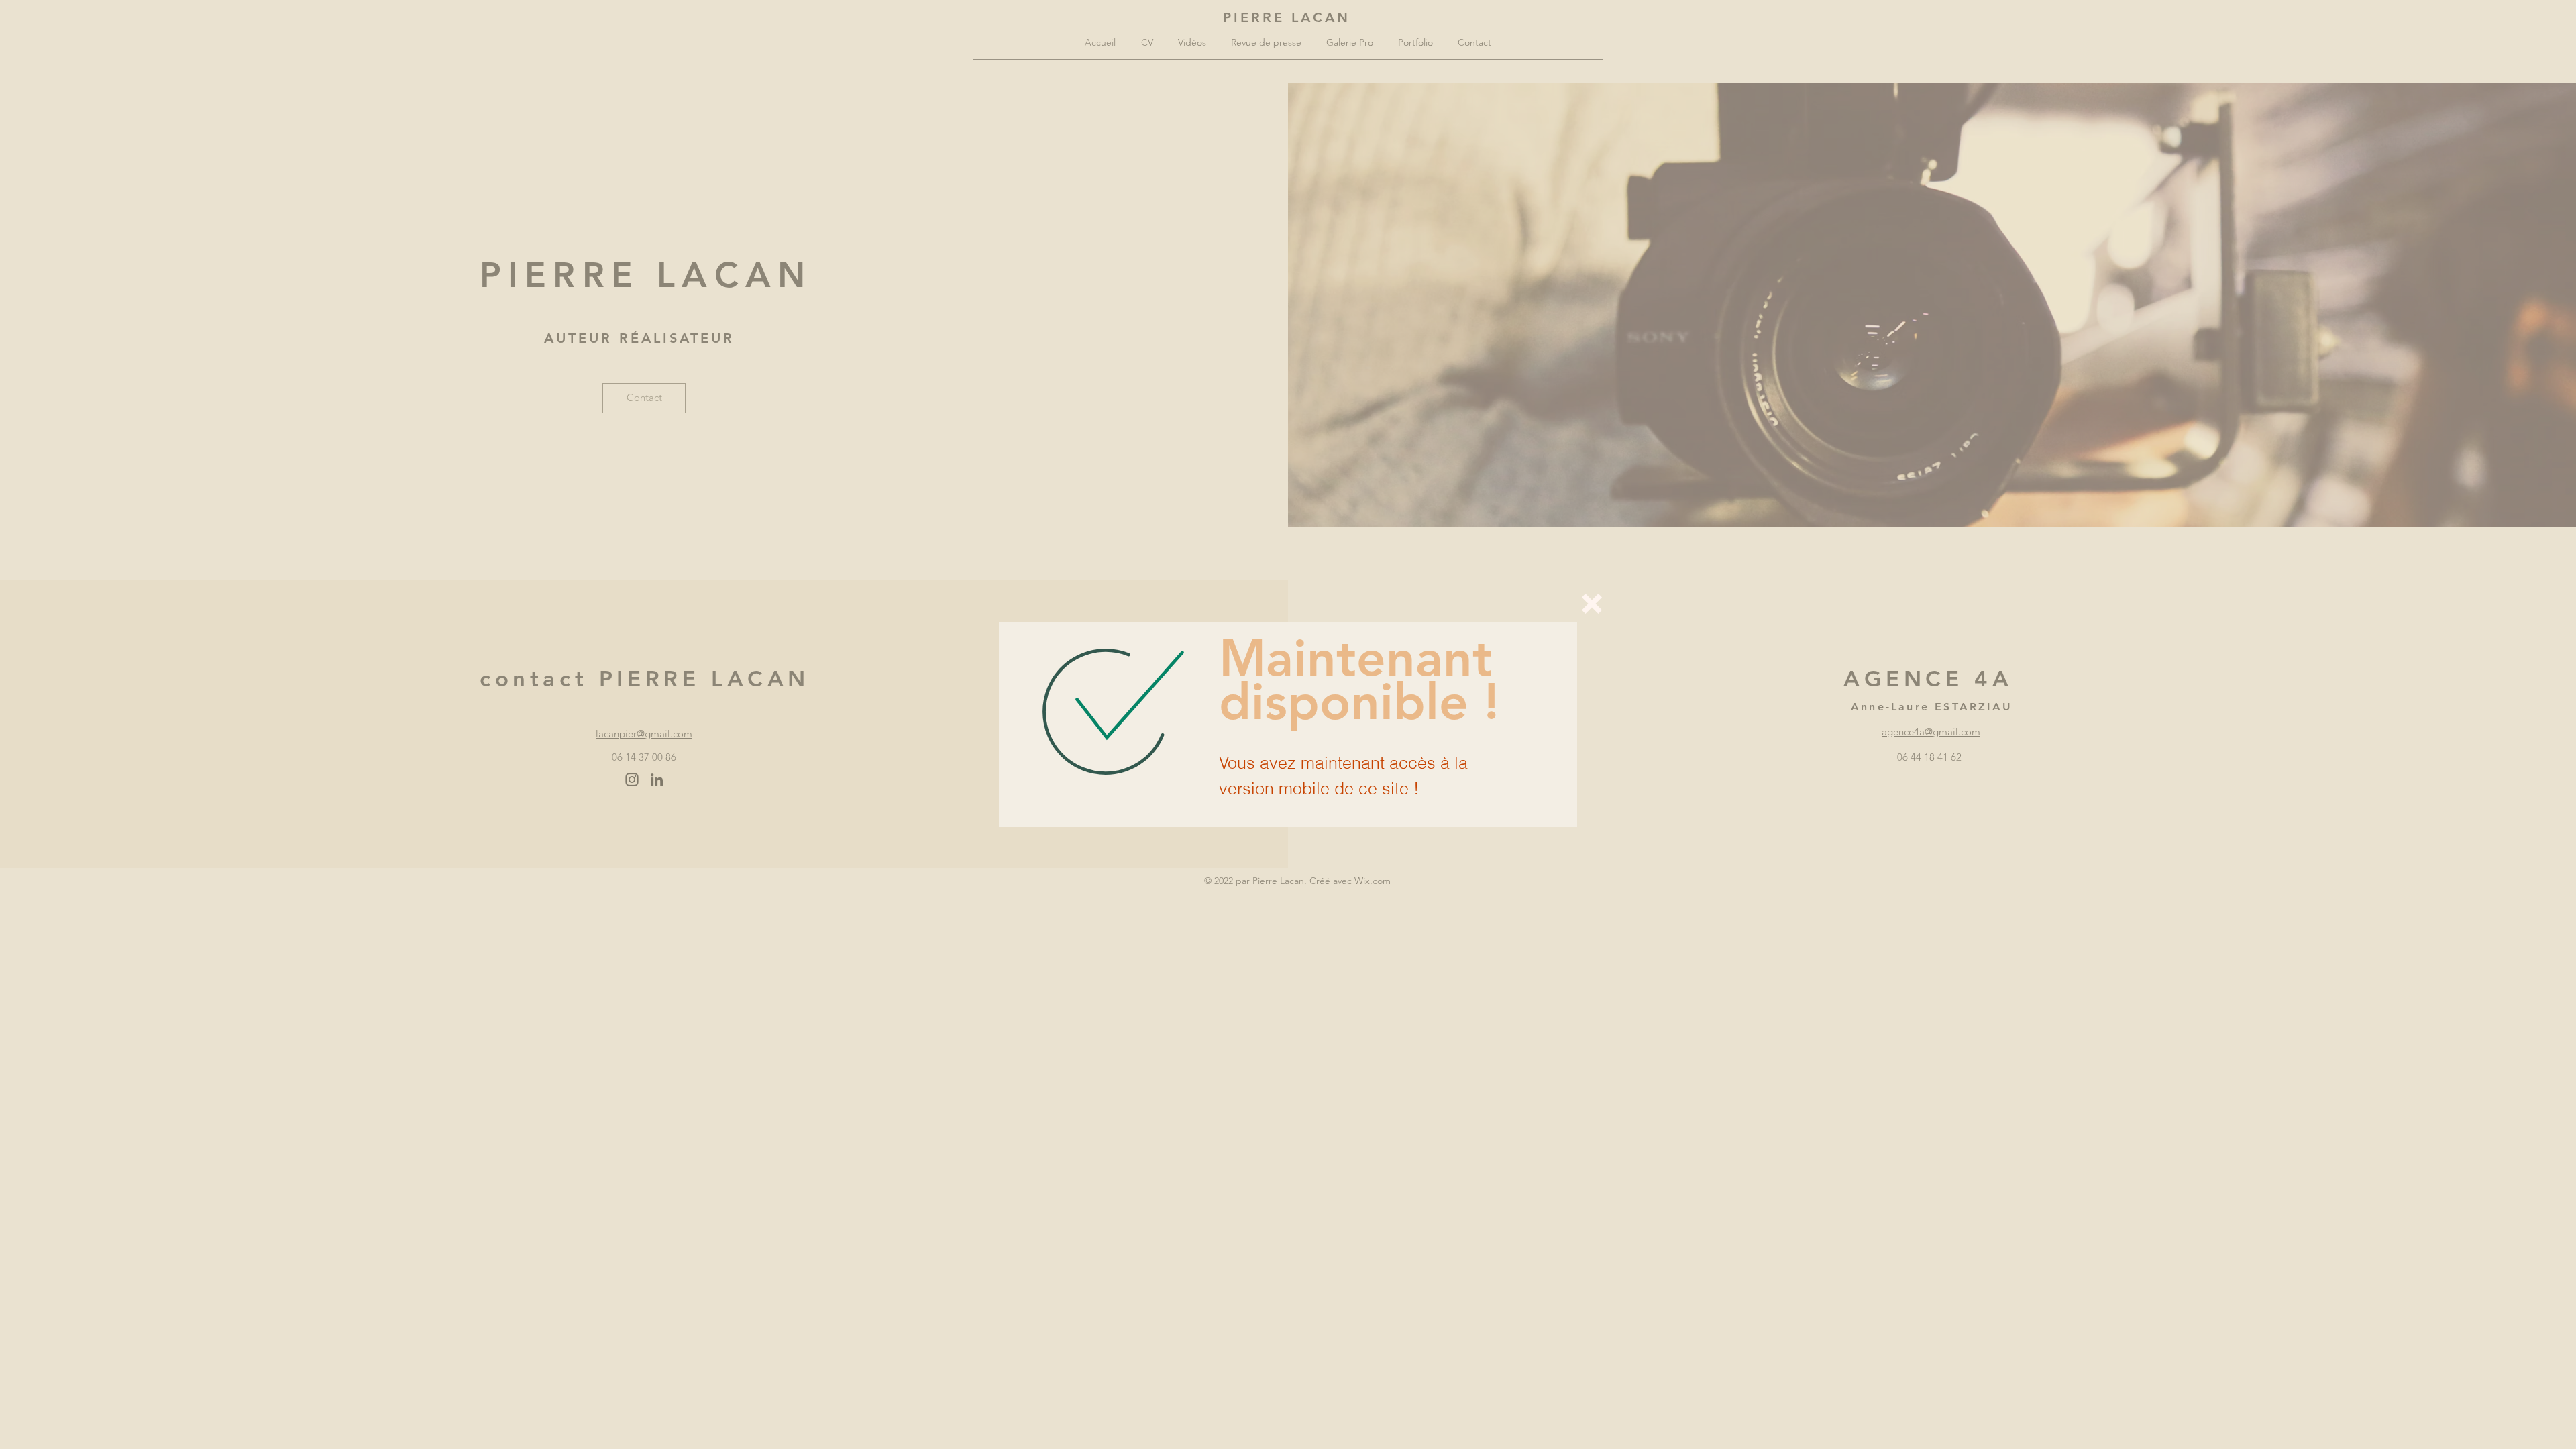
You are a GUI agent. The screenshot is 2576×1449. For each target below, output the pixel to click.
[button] (1592, 604)
